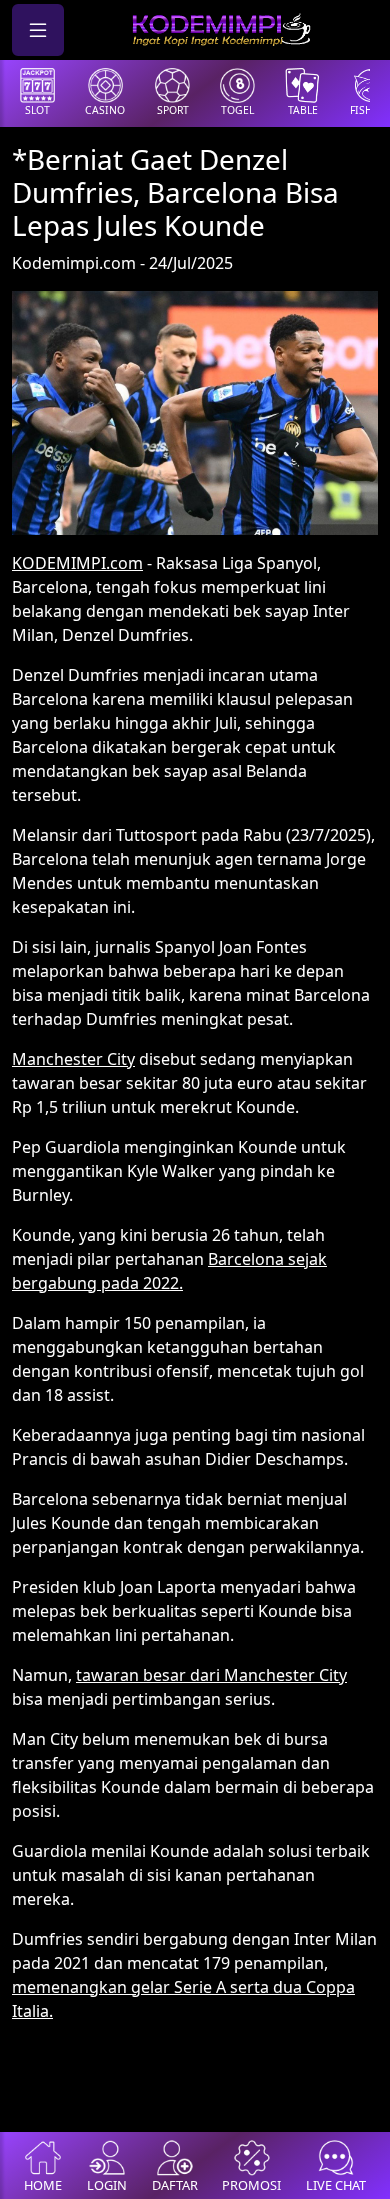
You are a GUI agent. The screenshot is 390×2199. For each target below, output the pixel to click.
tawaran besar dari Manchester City (211, 1675)
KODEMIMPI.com (77, 563)
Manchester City (73, 1059)
